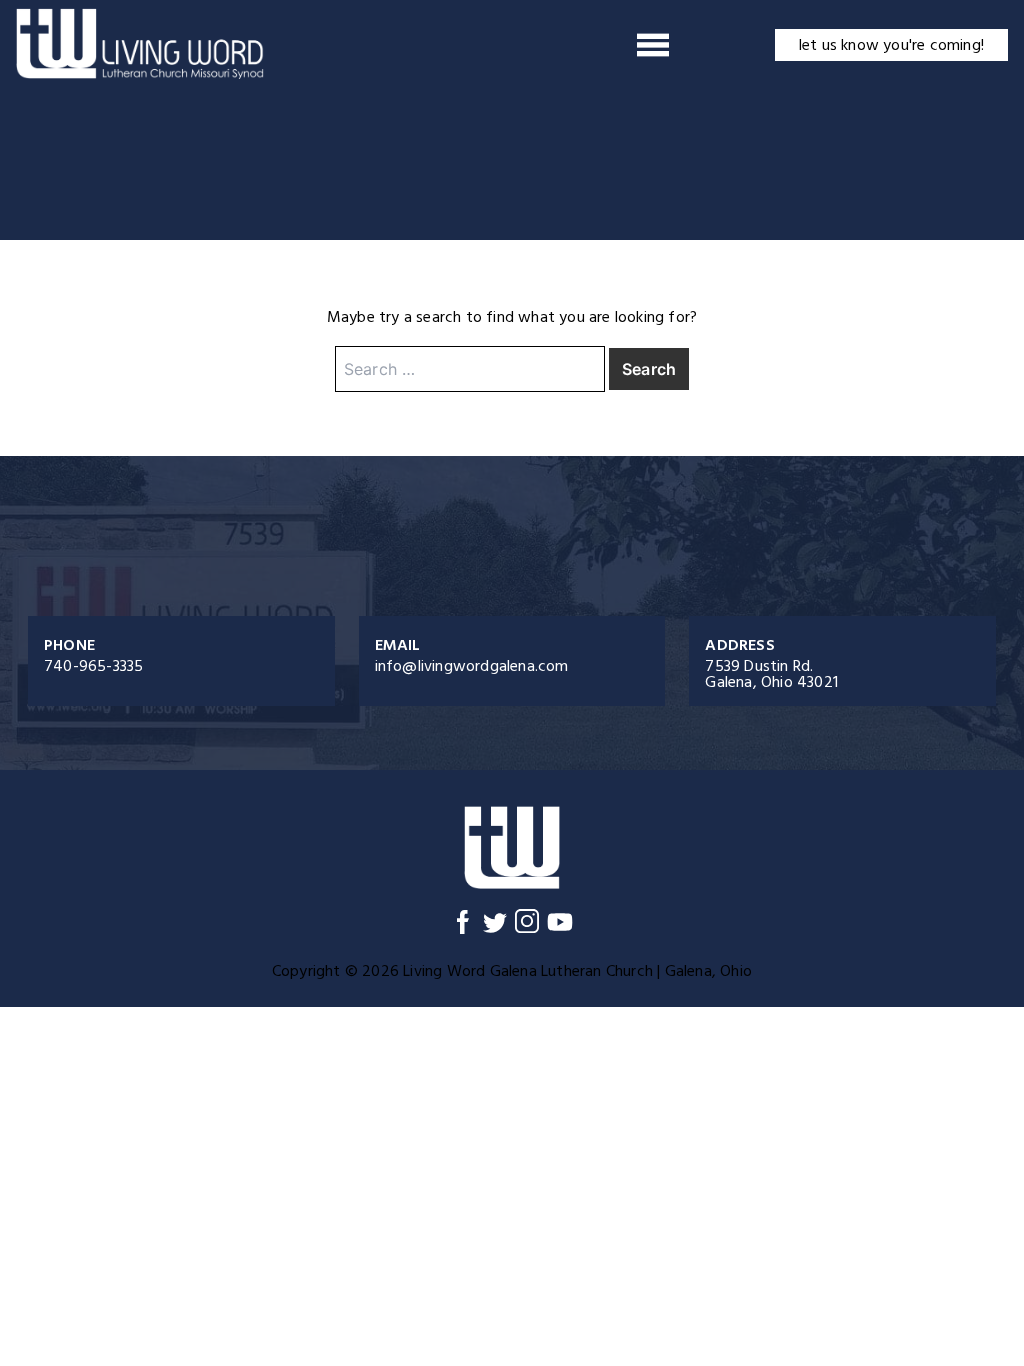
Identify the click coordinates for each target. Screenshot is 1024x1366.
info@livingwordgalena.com (472, 666)
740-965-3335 (93, 666)
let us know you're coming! (891, 45)
